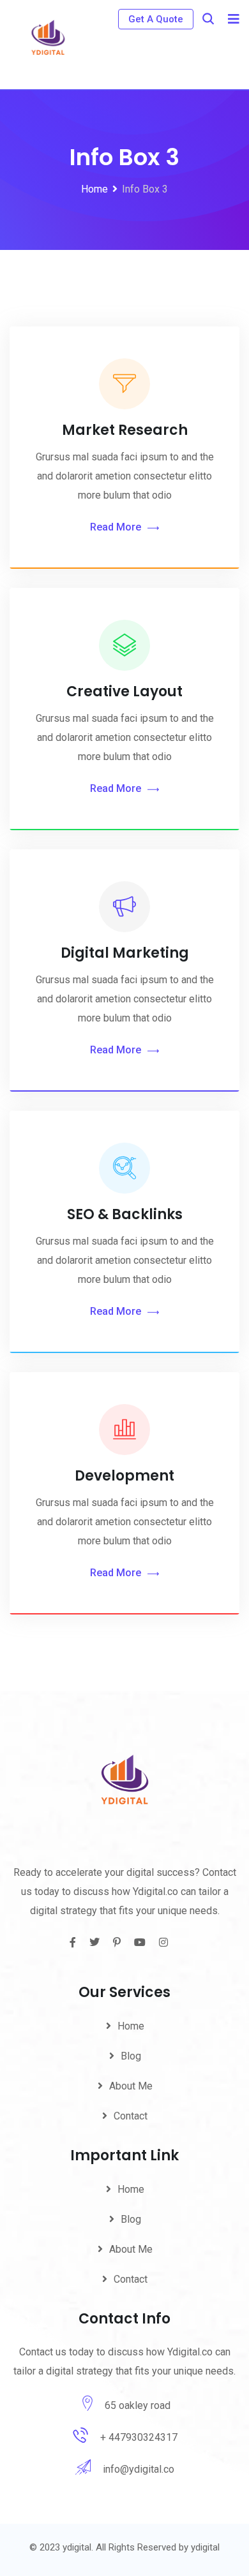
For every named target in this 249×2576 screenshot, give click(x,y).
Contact (131, 2116)
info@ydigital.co (139, 2469)
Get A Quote (156, 19)
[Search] (208, 19)
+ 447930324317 (139, 2437)
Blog (131, 2056)
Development (124, 1476)
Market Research (125, 430)
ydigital (205, 2547)
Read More (116, 527)
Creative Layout (124, 692)
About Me (131, 2086)
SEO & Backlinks (125, 1214)
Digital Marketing (125, 953)
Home (131, 2026)
